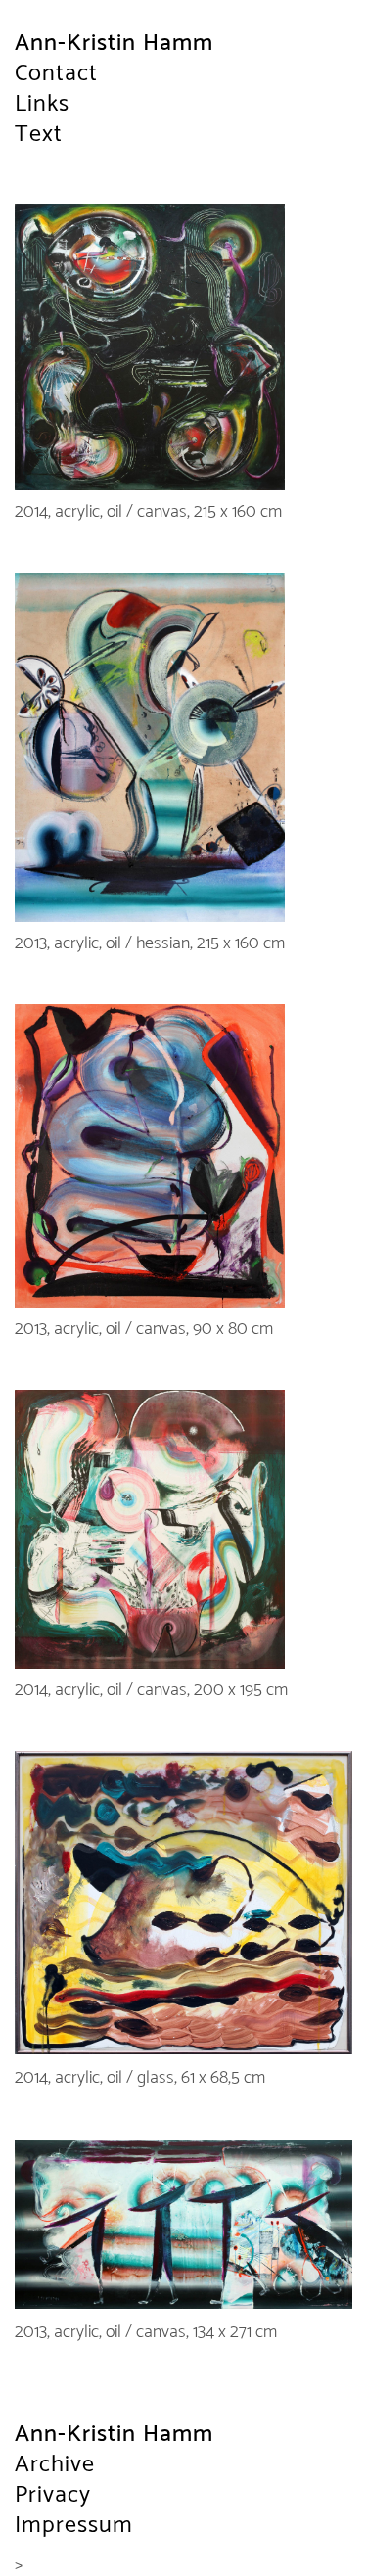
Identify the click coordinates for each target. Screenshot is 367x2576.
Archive (55, 2465)
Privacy (53, 2495)
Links (42, 104)
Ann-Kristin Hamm (114, 44)
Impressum (74, 2526)
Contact (56, 74)
